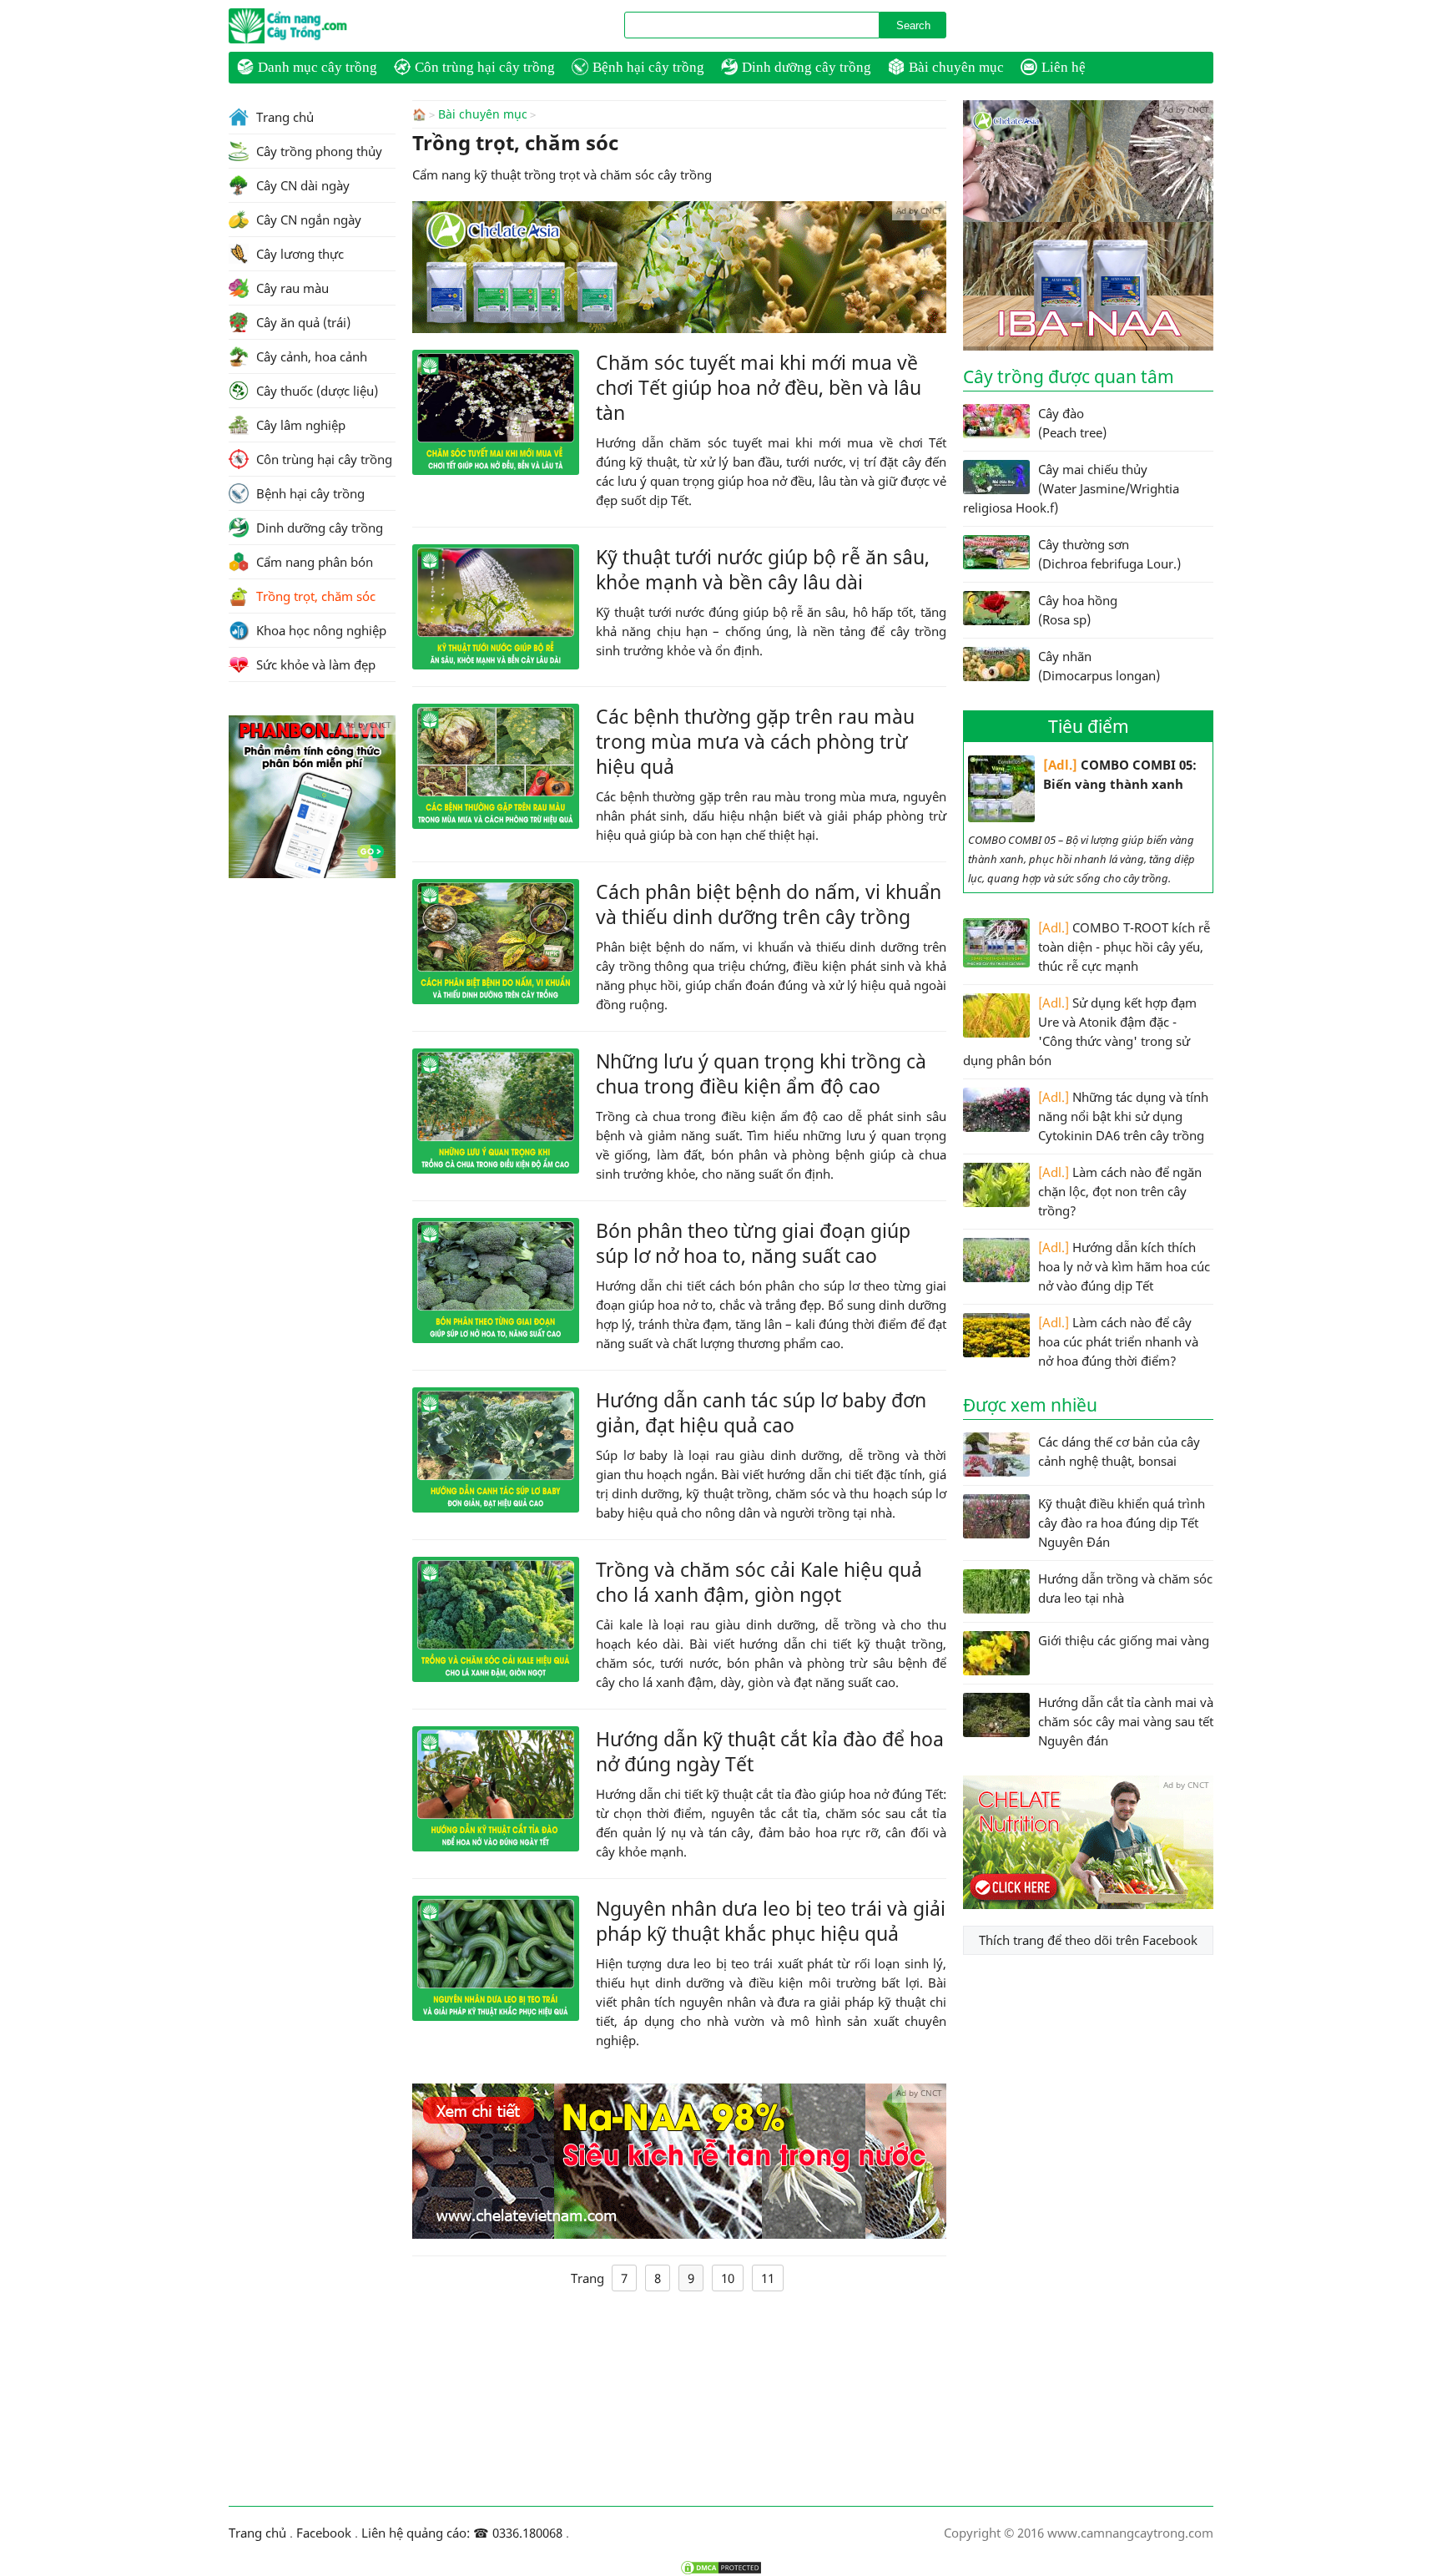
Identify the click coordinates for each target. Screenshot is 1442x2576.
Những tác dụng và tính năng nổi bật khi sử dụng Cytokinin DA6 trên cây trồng (1123, 1116)
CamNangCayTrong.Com (320, 26)
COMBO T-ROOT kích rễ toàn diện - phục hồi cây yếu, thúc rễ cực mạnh (1124, 947)
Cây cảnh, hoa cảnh (310, 356)
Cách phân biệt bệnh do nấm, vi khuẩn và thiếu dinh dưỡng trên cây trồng (769, 904)
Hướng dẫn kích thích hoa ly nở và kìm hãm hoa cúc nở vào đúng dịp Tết (1124, 1266)
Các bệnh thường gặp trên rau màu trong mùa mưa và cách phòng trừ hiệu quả (755, 741)
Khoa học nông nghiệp (320, 630)
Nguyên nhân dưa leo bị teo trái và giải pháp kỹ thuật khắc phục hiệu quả (771, 1921)
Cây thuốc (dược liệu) (315, 391)
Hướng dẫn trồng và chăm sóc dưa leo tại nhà (1125, 1588)
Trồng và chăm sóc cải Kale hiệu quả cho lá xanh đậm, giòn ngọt (759, 1582)
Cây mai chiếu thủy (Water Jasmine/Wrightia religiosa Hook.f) (1071, 488)
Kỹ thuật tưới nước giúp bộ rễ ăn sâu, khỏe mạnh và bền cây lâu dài (763, 569)
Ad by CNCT (919, 210)
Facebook (324, 2533)
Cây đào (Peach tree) (1072, 423)
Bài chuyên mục (956, 67)
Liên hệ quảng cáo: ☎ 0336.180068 (462, 2533)
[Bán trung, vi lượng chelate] (1088, 1904)
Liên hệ (1064, 67)
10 (728, 2278)
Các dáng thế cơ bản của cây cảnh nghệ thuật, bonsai (1119, 1451)
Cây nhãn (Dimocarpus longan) (1099, 666)
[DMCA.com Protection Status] (721, 2568)
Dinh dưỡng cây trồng (807, 67)
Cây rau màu (291, 288)
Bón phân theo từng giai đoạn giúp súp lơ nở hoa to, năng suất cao (753, 1243)
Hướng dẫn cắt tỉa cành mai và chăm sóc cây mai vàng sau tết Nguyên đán (1126, 1721)
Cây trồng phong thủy (318, 151)
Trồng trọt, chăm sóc (314, 596)
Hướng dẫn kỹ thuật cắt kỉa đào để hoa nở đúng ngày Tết (770, 1751)
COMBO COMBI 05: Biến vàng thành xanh (1120, 774)
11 (768, 2278)
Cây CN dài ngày (301, 185)
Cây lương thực (298, 254)
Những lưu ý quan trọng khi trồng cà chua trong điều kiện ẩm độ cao (761, 1073)
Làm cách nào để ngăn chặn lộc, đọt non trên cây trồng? (1120, 1191)
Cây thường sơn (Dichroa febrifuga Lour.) (1109, 554)
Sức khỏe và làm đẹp (314, 664)
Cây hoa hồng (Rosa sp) (1078, 610)
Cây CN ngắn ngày (307, 220)
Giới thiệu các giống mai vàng (1124, 1640)
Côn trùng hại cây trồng (485, 67)
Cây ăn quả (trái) (302, 322)
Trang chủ (283, 117)
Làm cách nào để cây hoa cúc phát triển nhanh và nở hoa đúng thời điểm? (1118, 1341)
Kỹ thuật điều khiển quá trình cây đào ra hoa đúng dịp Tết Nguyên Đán (1122, 1523)
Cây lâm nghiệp (299, 425)
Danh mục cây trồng (318, 67)
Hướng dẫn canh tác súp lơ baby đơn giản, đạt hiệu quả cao (761, 1412)
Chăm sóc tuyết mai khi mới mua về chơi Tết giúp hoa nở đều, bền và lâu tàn (759, 387)
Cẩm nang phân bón (313, 562)
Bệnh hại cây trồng (648, 67)
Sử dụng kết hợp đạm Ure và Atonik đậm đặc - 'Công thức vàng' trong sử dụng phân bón (1080, 1031)
